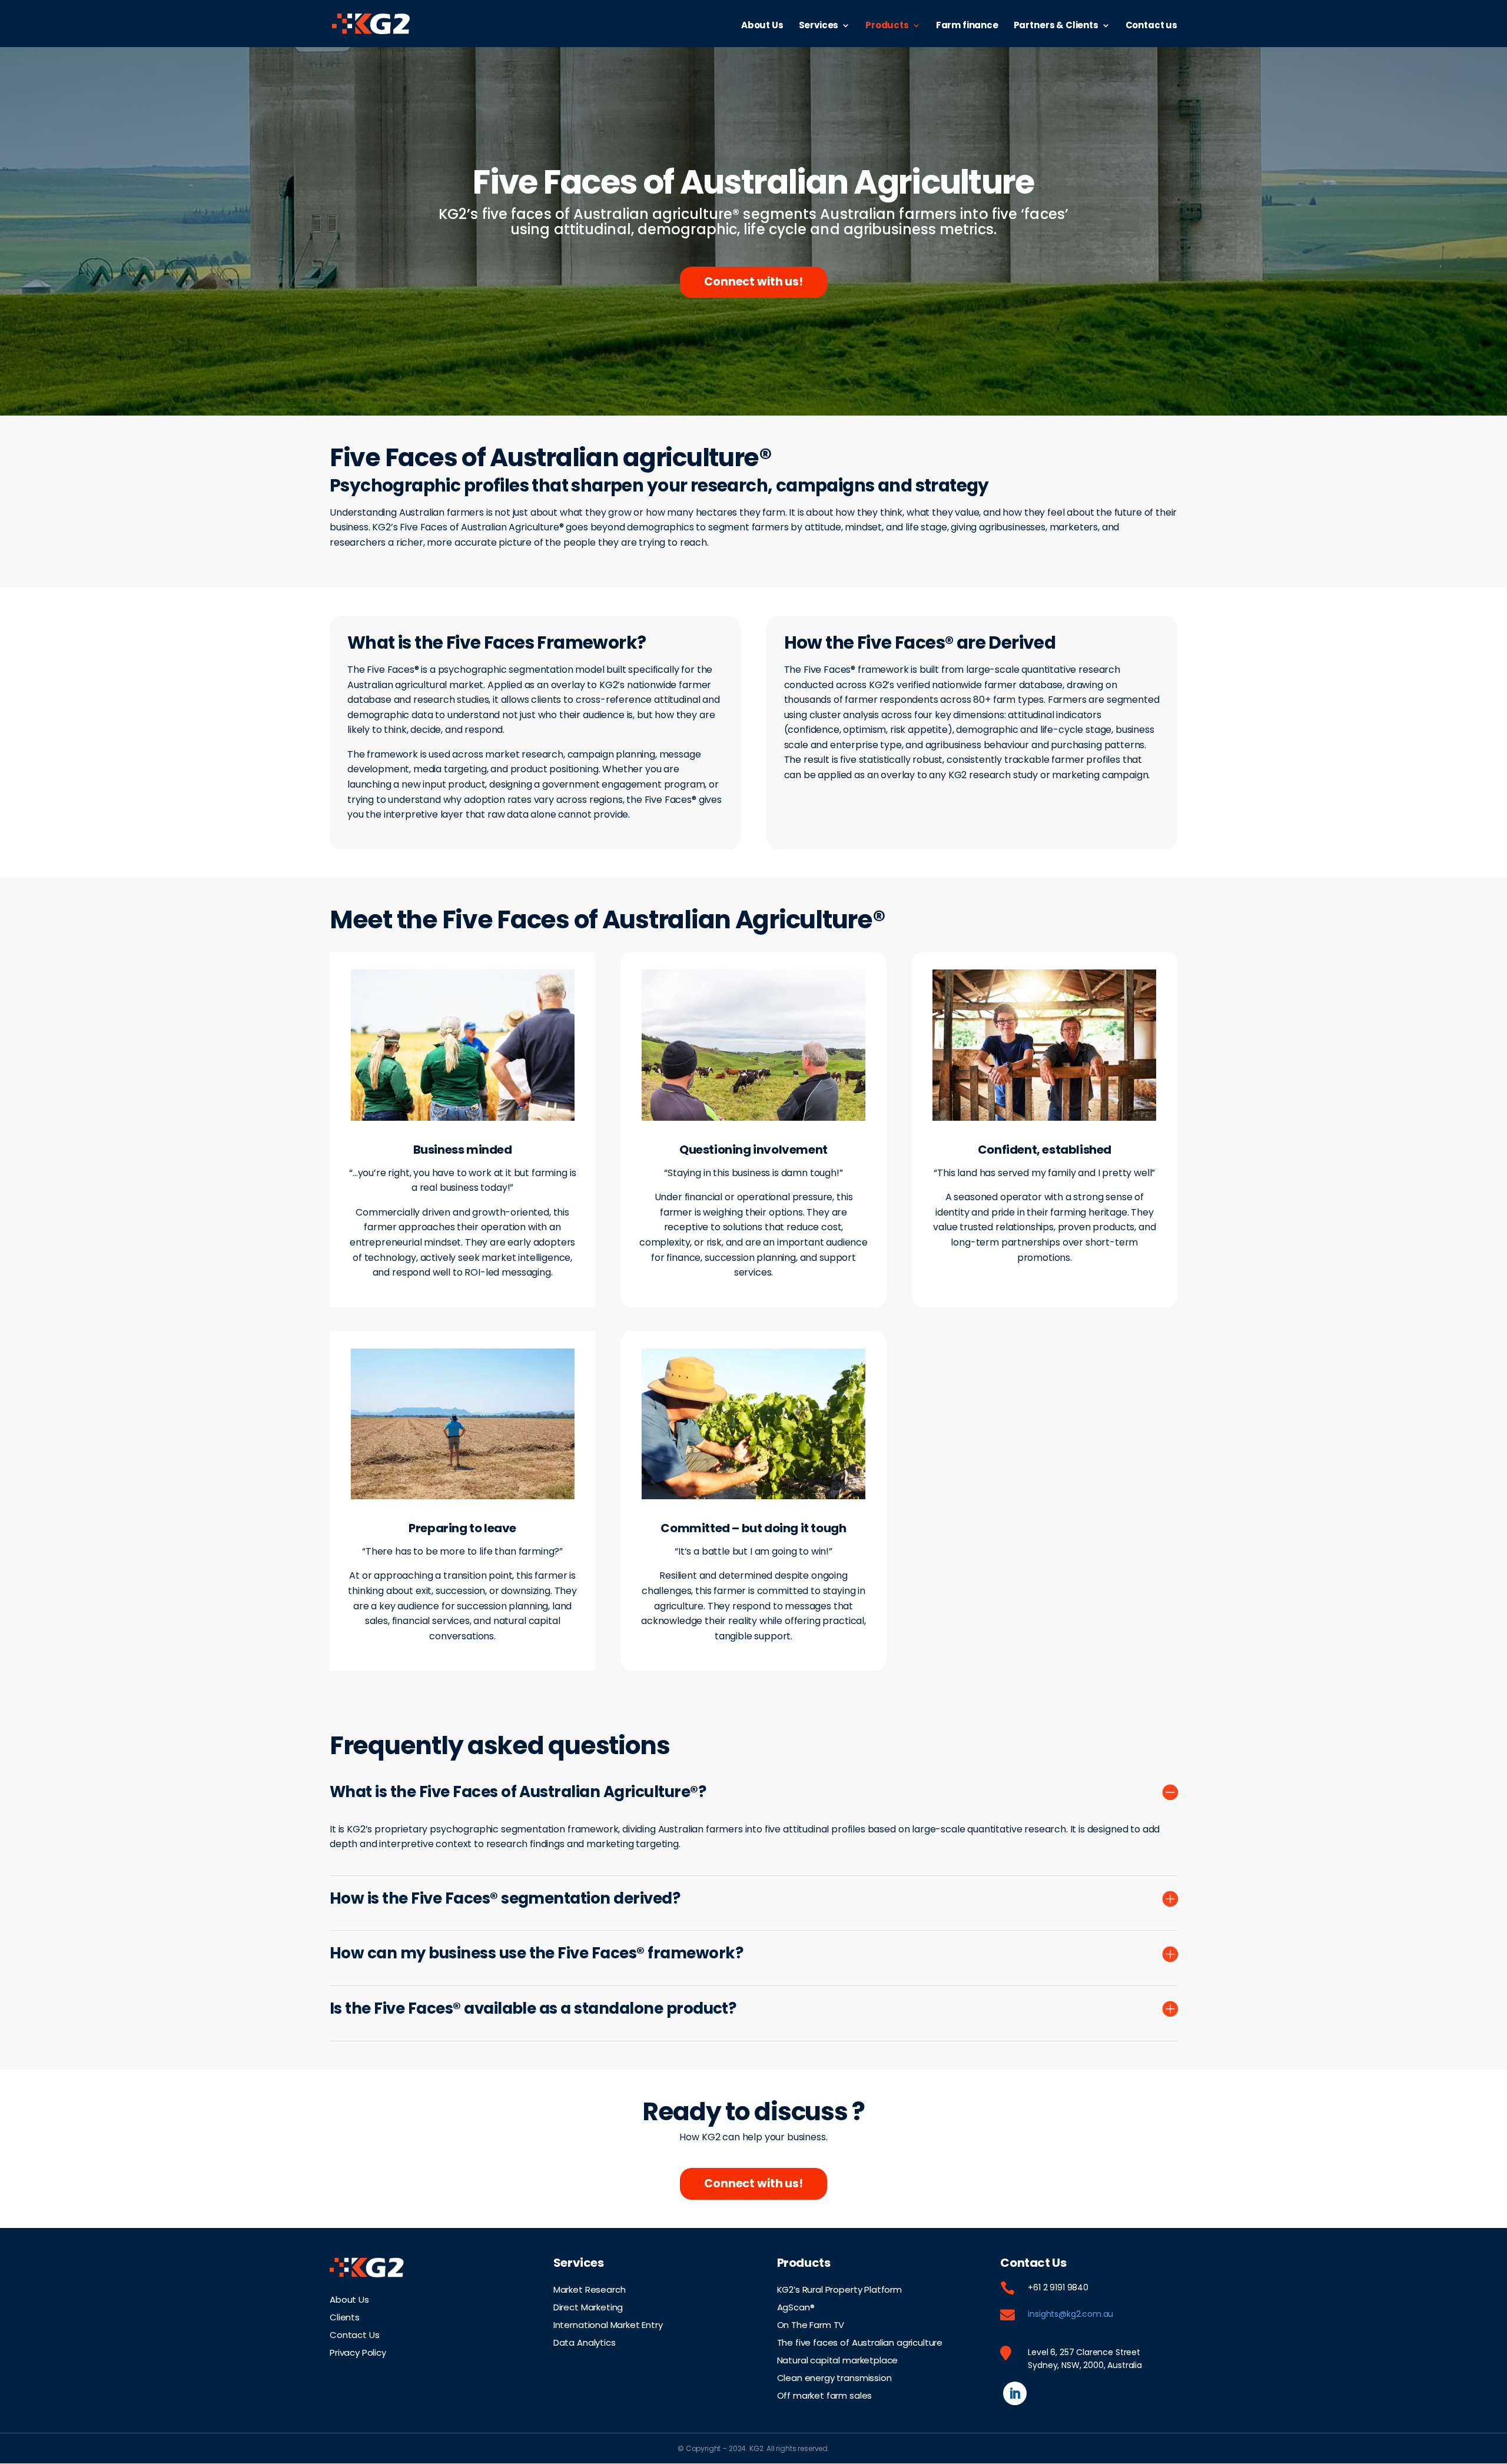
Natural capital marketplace (838, 2359)
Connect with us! (753, 282)
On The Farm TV (811, 2324)
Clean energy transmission (834, 2377)
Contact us (1151, 26)
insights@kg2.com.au (1070, 2314)
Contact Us (354, 2334)
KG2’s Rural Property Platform (839, 2289)
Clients (345, 2316)
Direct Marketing (588, 2306)
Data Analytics (585, 2342)
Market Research (590, 2289)
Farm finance (967, 26)
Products (887, 26)
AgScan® (796, 2306)
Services (819, 26)
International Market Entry (608, 2324)
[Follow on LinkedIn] (1015, 2393)
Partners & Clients (1056, 26)
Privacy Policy (358, 2352)
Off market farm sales (825, 2395)
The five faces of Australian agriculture (860, 2342)
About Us (762, 26)
